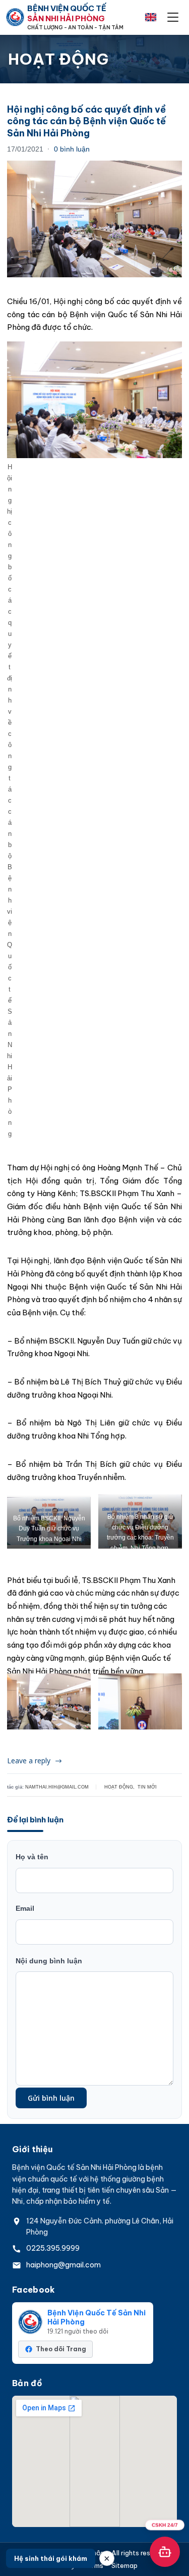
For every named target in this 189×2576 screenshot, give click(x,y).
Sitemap (124, 2566)
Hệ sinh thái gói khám (51, 2558)
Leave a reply (29, 1761)
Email (25, 1908)
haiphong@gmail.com (64, 2265)
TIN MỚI (147, 1787)
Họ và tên (32, 1857)
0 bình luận (72, 149)
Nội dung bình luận (49, 1961)
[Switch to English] (151, 17)
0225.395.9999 (53, 2248)
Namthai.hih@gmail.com (57, 1787)
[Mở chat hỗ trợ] (165, 2552)
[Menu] (173, 17)
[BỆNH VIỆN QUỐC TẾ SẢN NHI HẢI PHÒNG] (15, 17)
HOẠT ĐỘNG (119, 1787)
